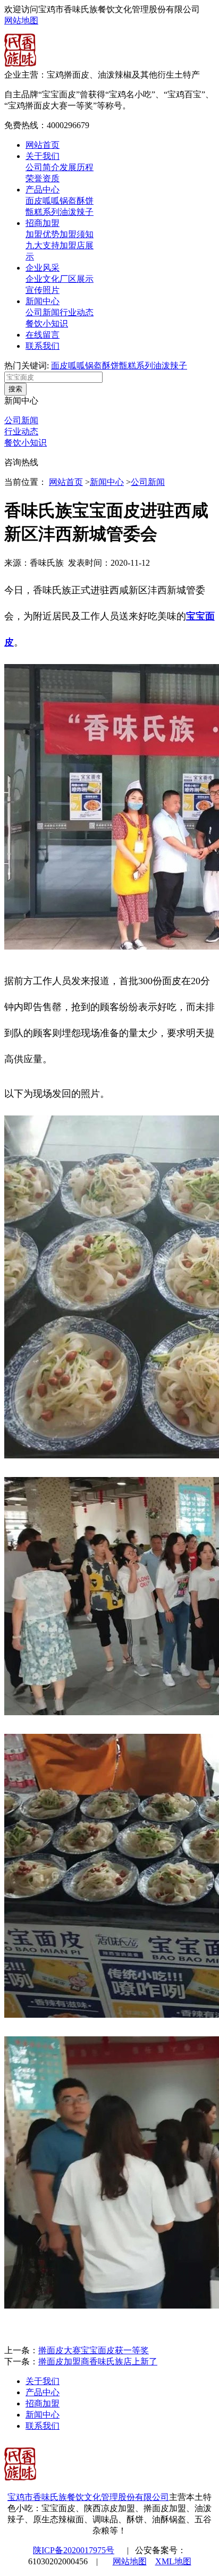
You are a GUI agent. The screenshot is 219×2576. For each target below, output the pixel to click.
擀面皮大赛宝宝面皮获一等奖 (94, 2350)
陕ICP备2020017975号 (74, 2550)
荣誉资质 (43, 178)
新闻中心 (43, 301)
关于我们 (43, 156)
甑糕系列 (43, 212)
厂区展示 (77, 279)
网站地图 (21, 20)
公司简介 (43, 167)
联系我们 (43, 346)
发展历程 (77, 167)
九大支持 (43, 245)
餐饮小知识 (47, 324)
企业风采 (43, 268)
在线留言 (43, 335)
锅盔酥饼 (77, 201)
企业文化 (43, 279)
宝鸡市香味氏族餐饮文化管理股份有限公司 (88, 2497)
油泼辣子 (77, 212)
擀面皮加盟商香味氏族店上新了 (98, 2361)
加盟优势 (43, 234)
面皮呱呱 (43, 201)
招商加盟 (43, 223)
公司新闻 (43, 312)
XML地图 (173, 2561)
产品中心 (43, 190)
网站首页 (43, 145)
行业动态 (77, 312)
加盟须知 (77, 234)
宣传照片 (43, 290)
